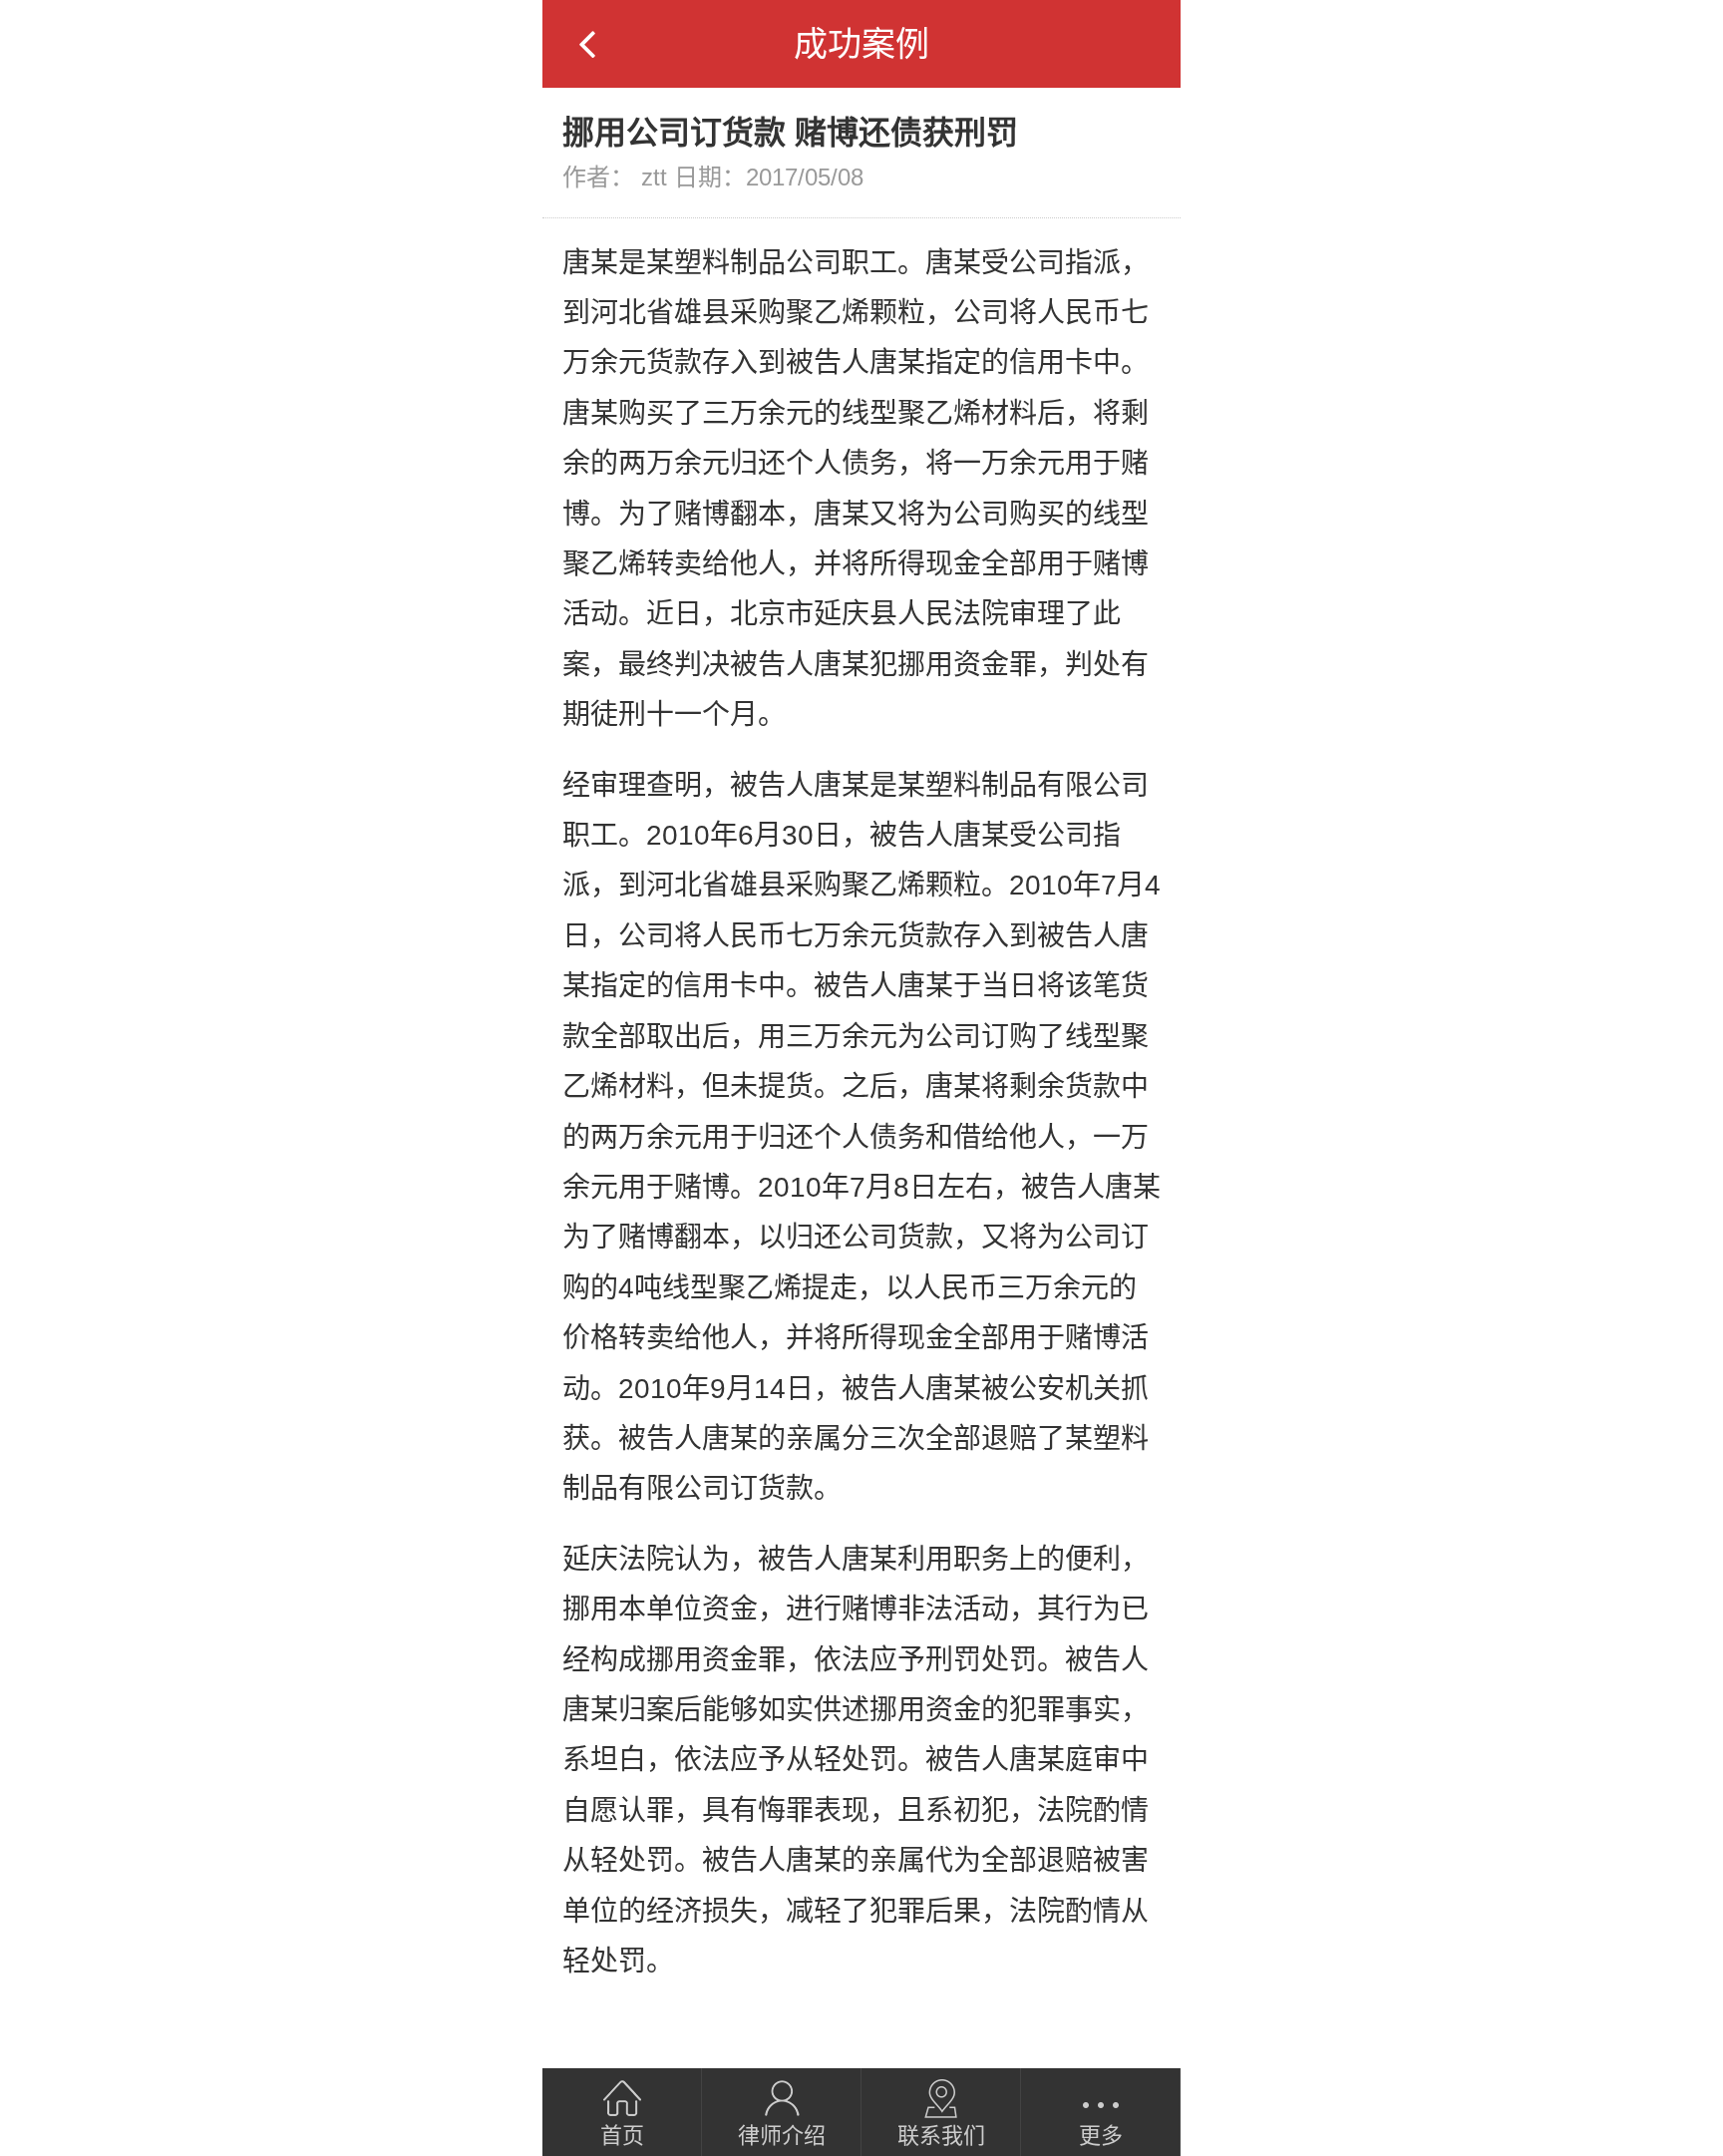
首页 (622, 2136)
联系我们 (941, 2136)
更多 (1101, 2136)
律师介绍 (782, 2136)
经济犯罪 (1101, 2017)
